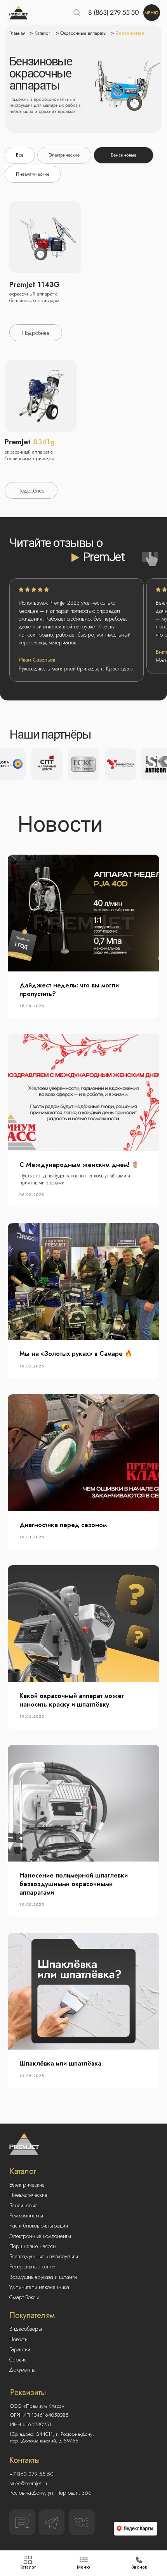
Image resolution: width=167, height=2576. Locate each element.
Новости (18, 2339)
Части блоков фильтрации (39, 2226)
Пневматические (28, 2195)
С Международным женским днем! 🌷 (79, 1165)
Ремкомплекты (26, 2215)
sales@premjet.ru (28, 2483)
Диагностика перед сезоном (63, 1525)
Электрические (27, 2185)
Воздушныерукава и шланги (43, 2277)
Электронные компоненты (40, 2236)
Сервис (18, 2360)
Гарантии (20, 2349)
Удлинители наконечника (39, 2287)
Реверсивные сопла (32, 2266)
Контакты (25, 2460)
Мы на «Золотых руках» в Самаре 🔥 (76, 1354)
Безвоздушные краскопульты (44, 2256)
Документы (22, 2370)
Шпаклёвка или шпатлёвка (60, 2063)
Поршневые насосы (33, 2246)
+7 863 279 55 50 (31, 2474)
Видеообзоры (26, 2329)
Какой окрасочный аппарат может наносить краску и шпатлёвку (72, 1700)
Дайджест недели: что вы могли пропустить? (69, 990)
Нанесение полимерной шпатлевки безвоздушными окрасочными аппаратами (74, 1884)
